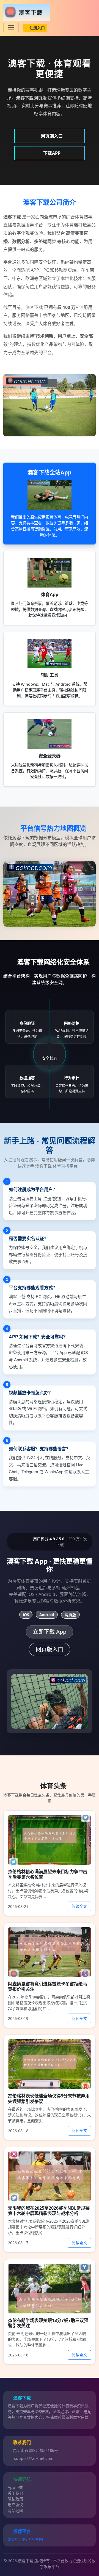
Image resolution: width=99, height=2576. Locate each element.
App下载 (15, 2487)
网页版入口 (50, 1649)
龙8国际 (15, 2539)
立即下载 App (50, 1632)
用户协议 (15, 2505)
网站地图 (15, 2510)
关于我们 (15, 2493)
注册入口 (37, 28)
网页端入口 (51, 136)
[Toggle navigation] (11, 28)
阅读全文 (79, 1906)
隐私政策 (15, 2499)
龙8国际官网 (32, 2539)
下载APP (51, 153)
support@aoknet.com (34, 2458)
